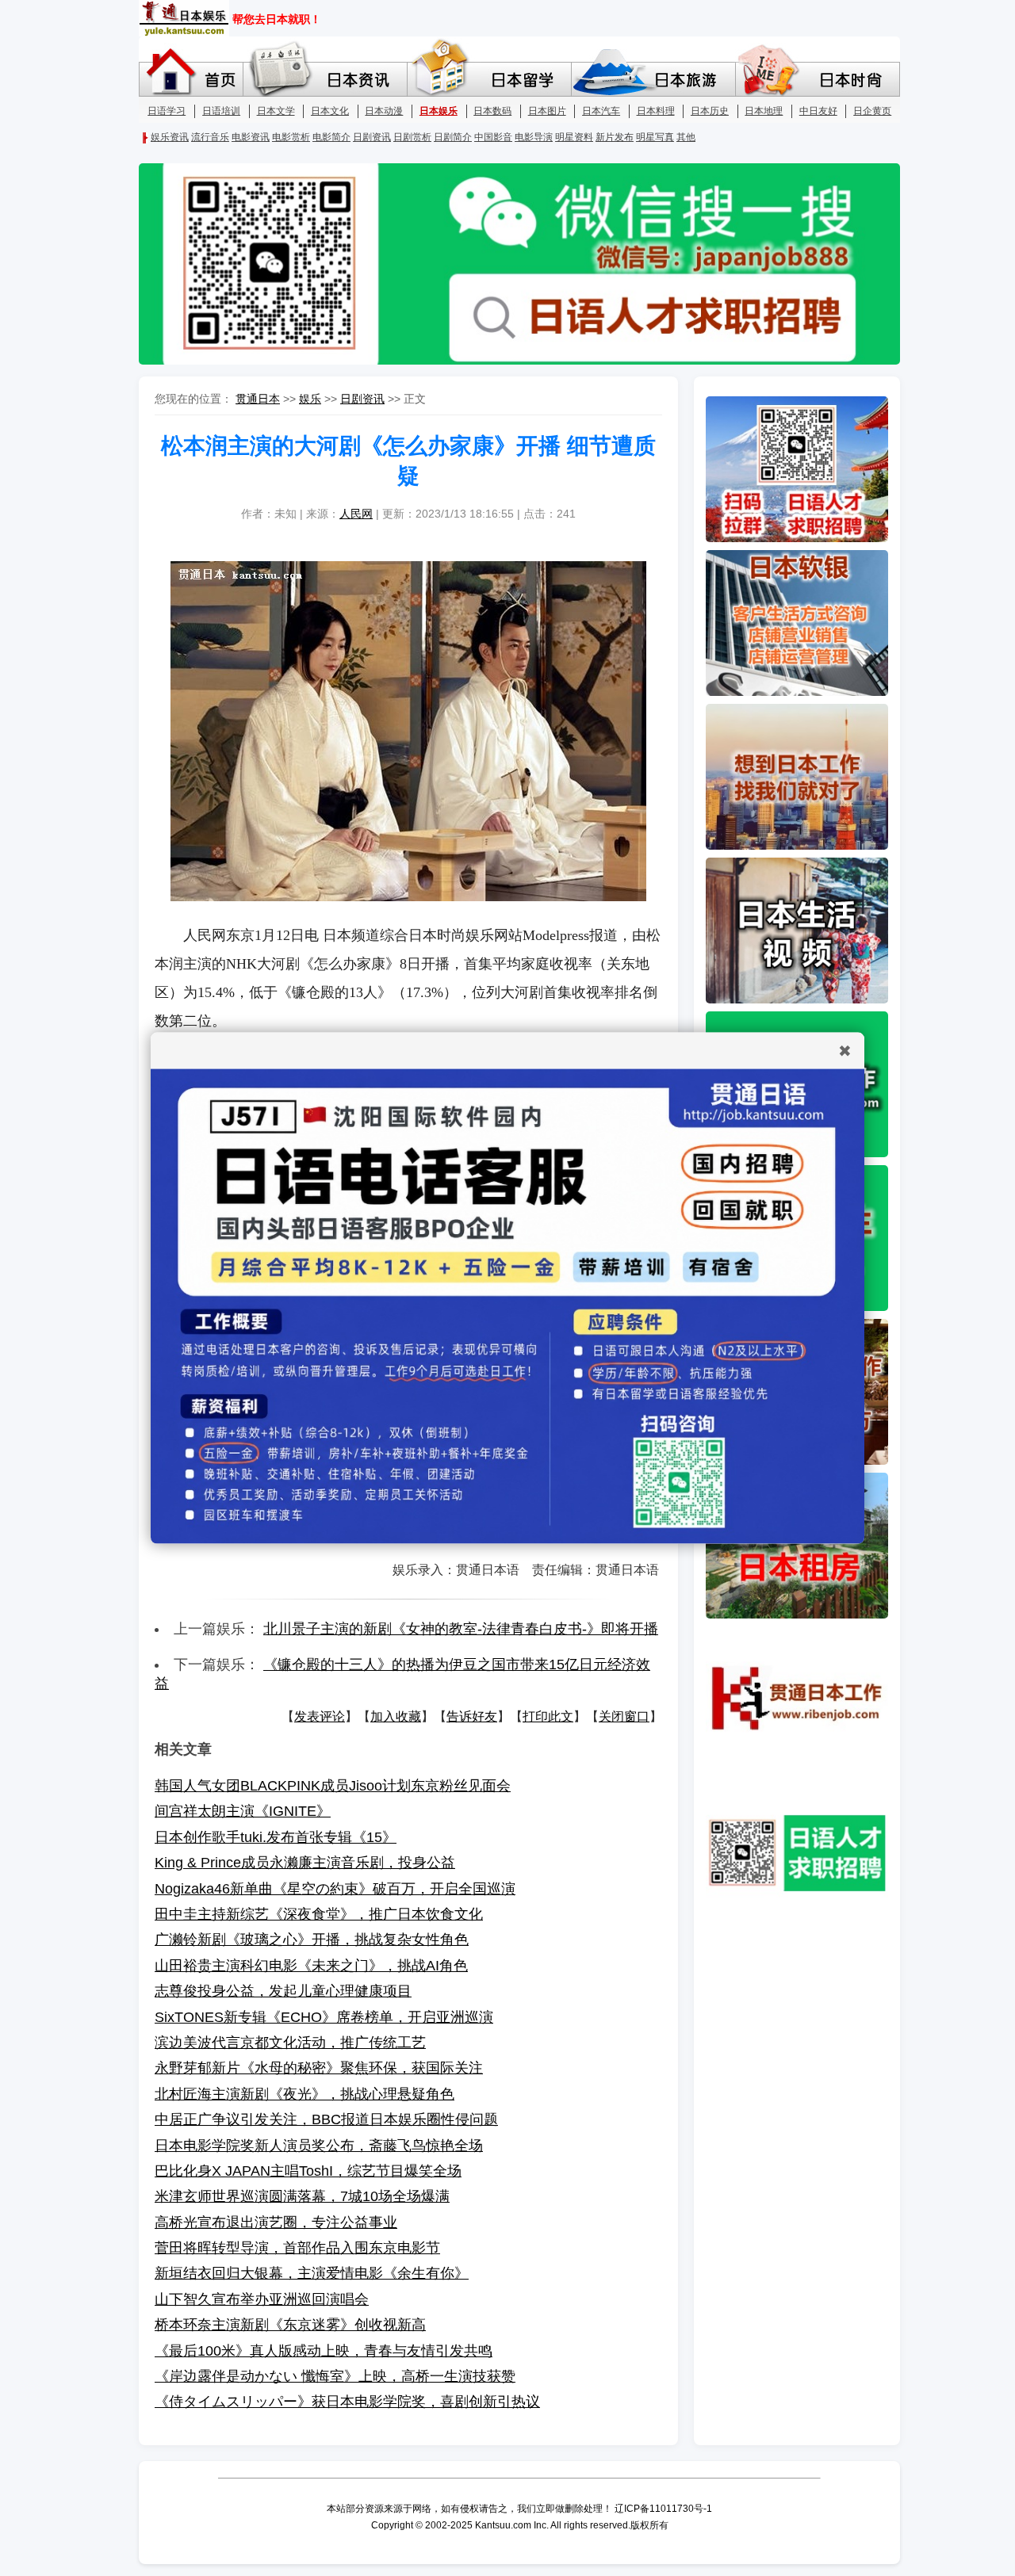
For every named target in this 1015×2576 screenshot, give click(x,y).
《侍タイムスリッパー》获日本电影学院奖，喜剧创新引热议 (347, 2402)
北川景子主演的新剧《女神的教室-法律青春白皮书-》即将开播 (461, 1629)
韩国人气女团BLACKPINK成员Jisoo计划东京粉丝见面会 (333, 1786)
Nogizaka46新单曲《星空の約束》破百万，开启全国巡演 (335, 1889)
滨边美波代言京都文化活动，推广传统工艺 (290, 2043)
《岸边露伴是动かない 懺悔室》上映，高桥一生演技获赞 (335, 2376)
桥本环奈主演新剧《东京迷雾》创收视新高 (290, 2325)
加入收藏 (396, 1716)
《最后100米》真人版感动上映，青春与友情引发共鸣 (324, 2351)
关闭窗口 (624, 1716)
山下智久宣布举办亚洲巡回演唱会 (262, 2299)
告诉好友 (472, 1716)
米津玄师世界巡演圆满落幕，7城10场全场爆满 (302, 2196)
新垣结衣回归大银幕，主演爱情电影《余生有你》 (312, 2273)
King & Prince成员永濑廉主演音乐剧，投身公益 (305, 1863)
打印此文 (548, 1716)
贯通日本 (258, 399)
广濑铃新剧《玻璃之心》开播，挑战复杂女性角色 (312, 1940)
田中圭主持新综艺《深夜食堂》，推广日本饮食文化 (319, 1914)
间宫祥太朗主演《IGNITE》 (243, 1811)
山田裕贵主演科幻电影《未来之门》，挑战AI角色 (311, 1966)
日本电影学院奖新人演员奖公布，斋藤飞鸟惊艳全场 (319, 2146)
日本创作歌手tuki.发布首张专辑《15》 (276, 1837)
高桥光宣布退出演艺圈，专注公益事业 (276, 2222)
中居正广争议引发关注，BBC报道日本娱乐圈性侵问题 (326, 2119)
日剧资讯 (362, 399)
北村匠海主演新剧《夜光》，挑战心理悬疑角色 (304, 2094)
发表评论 (320, 1716)
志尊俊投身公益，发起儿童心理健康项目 (283, 1991)
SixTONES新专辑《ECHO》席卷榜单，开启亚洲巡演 (324, 2017)
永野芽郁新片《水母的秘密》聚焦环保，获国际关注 (319, 2068)
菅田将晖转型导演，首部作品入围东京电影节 (297, 2248)
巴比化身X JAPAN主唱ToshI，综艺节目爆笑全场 (308, 2171)
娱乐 (310, 399)
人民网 (356, 514)
